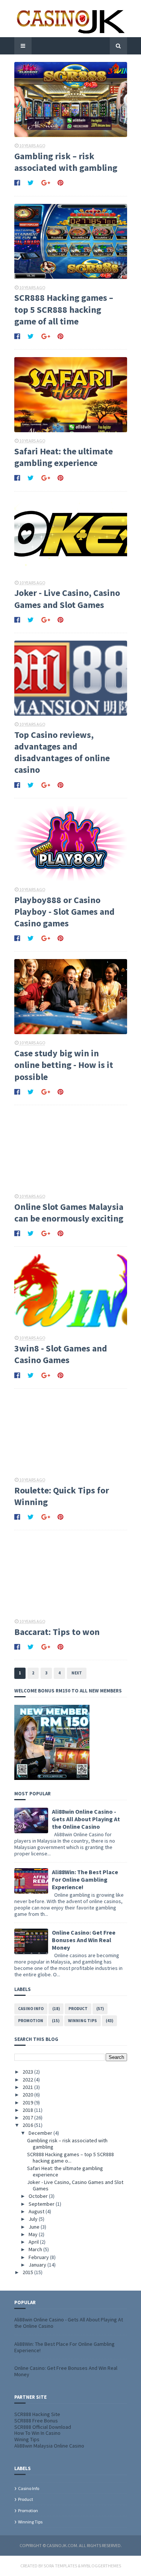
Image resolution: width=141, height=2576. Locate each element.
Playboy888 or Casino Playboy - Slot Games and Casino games (64, 912)
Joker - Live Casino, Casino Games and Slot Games (67, 599)
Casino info (31, 2009)
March (36, 2249)
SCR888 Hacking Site (37, 2414)
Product (78, 2009)
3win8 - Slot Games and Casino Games (61, 1354)
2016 (28, 2125)
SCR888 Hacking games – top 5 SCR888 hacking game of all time (64, 309)
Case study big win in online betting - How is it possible (64, 1065)
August (37, 2211)
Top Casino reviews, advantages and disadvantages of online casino (62, 752)
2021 (28, 2087)
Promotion (31, 2021)
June (35, 2227)
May (34, 2234)
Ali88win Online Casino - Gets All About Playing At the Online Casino (86, 1819)
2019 (28, 2102)
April (34, 2242)
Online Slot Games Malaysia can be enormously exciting (69, 1213)
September (42, 2204)
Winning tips (83, 2021)
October (39, 2196)
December (41, 2133)
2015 (28, 2272)
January (38, 2265)
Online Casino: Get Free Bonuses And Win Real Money (84, 1940)
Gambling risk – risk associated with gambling (66, 162)
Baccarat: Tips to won (57, 1632)
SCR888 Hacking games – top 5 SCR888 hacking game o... (70, 2157)
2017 (28, 2118)
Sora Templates (60, 2566)
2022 (28, 2080)
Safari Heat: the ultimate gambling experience (64, 457)
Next (77, 1673)
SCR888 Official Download (43, 2427)
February (39, 2257)
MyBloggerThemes (101, 2566)
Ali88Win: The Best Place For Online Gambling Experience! (85, 1879)
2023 (28, 2072)
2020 (28, 2095)
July (34, 2219)
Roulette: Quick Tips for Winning (62, 1496)
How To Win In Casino (37, 2433)
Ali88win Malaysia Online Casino (49, 2446)
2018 (28, 2110)
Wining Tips (27, 2439)
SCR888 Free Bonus (36, 2421)
